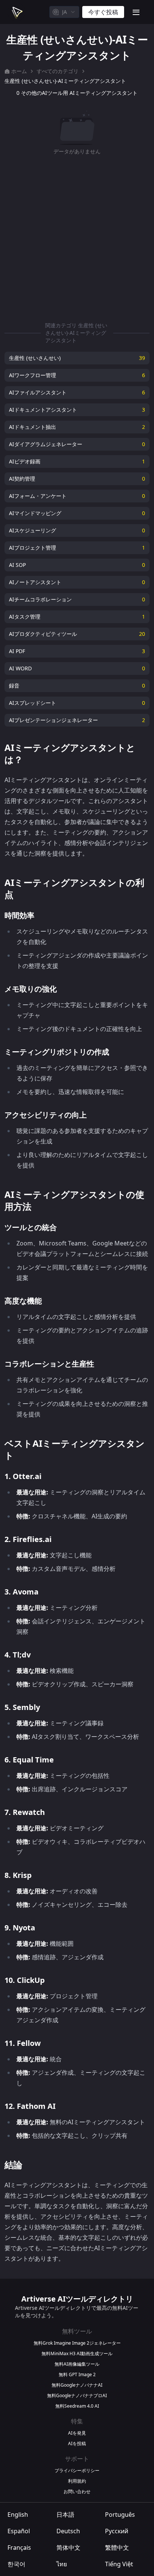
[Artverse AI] (16, 12)
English (18, 2515)
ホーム (19, 71)
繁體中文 (117, 2548)
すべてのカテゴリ (58, 71)
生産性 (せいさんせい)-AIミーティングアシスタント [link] (65, 81)
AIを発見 (77, 2433)
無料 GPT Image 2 (77, 2375)
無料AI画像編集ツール (77, 2364)
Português (120, 2515)
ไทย (62, 2564)
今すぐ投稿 (103, 12)
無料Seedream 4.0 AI (77, 2406)
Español (19, 2531)
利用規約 (77, 2481)
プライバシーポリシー (77, 2471)
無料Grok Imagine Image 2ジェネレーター (77, 2343)
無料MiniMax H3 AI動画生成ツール (77, 2354)
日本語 (65, 2515)
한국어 (16, 2564)
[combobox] (64, 12)
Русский (117, 2531)
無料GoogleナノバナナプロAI (77, 2396)
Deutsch (68, 2531)
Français (19, 2548)
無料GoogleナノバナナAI (77, 2385)
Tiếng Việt (119, 2564)
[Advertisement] (77, 237)
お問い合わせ (77, 2492)
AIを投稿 (77, 2444)
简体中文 (68, 2548)
